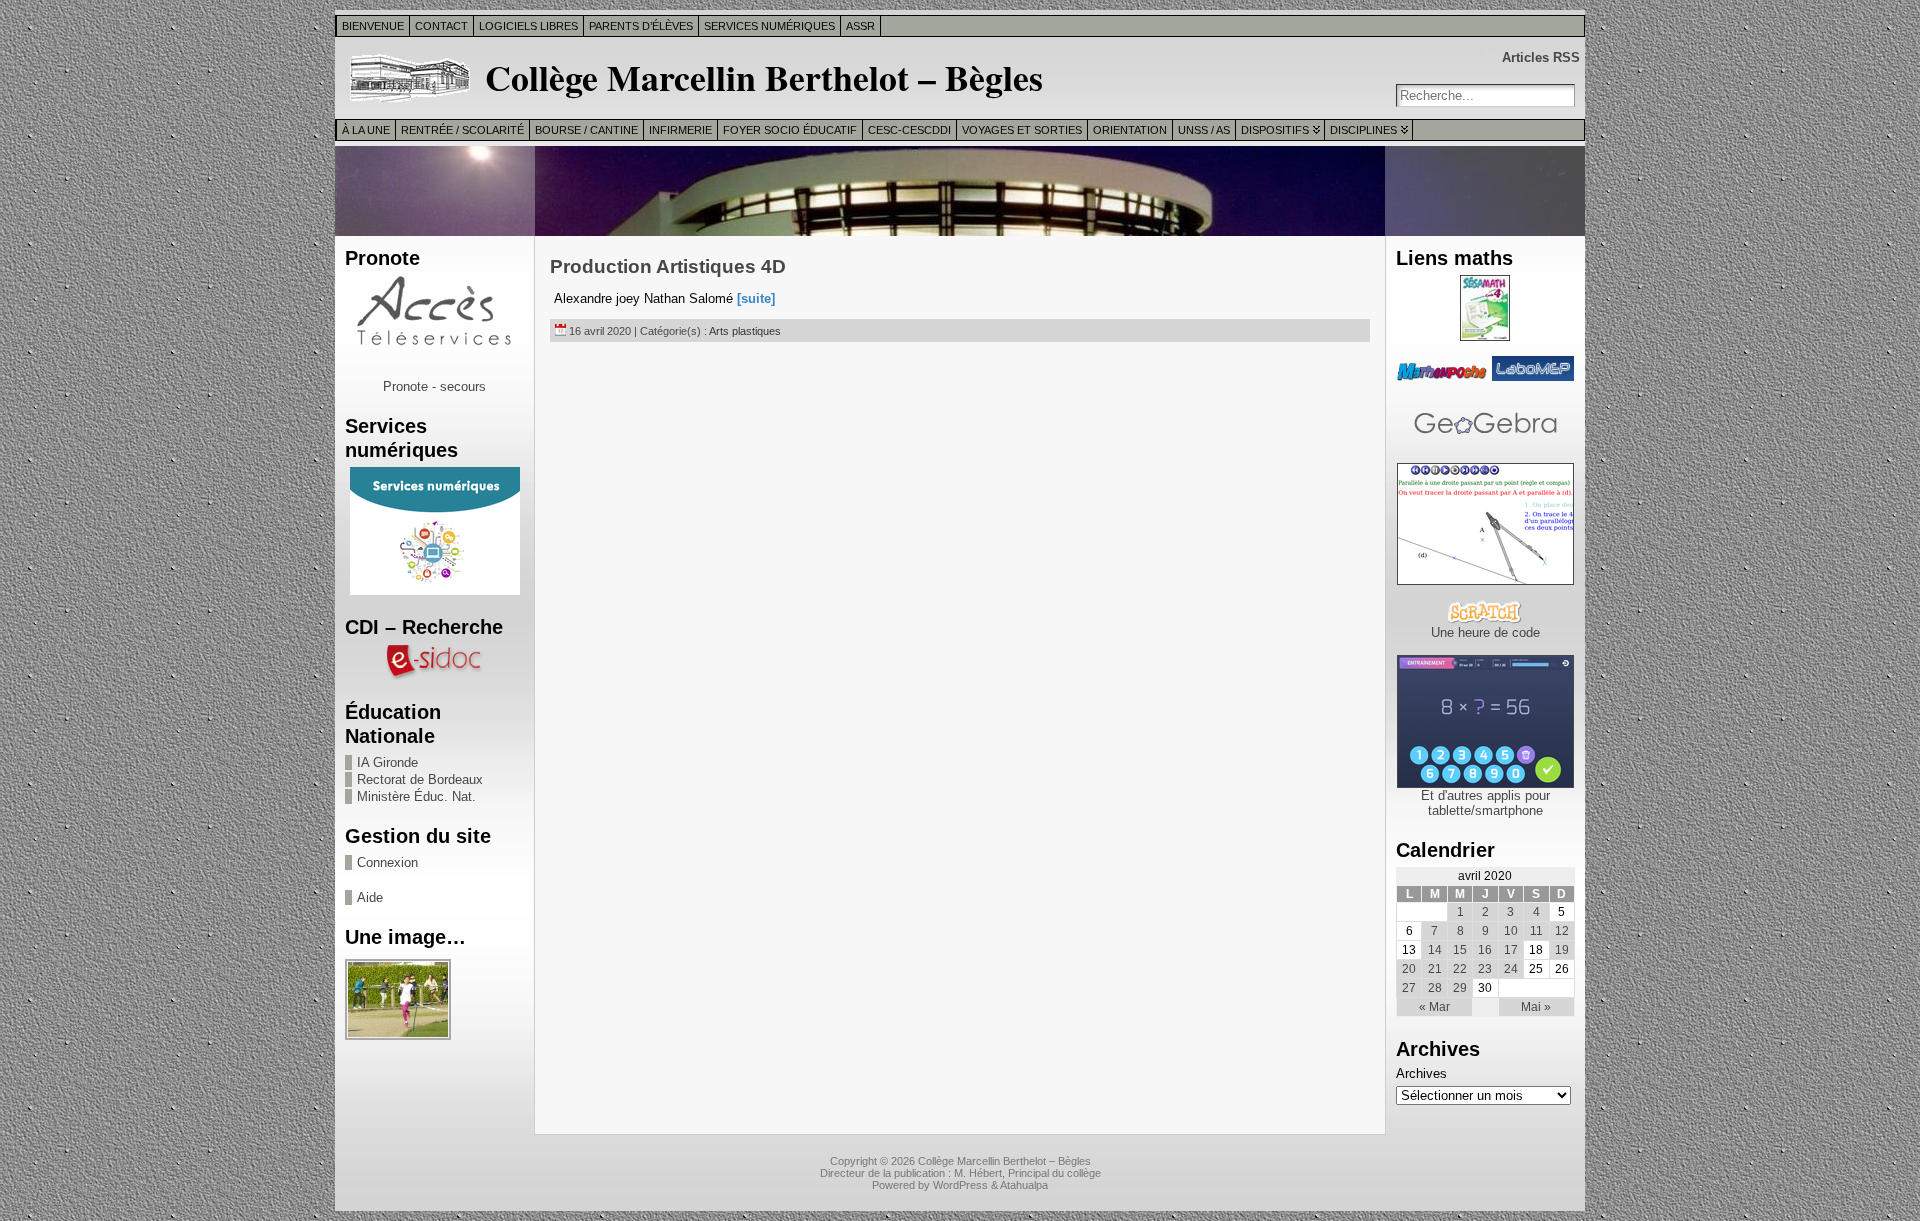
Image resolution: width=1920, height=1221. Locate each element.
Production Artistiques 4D (668, 266)
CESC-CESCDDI (909, 130)
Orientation (1130, 130)
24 (1511, 969)
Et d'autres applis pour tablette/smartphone (1485, 803)
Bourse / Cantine (586, 130)
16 (1485, 950)
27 (1409, 988)
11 (1536, 931)
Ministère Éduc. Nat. (416, 796)
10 (1511, 931)
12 (1562, 931)
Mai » (1536, 1007)
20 (1409, 969)
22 (1460, 969)
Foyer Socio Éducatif (790, 130)
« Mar (1434, 1007)
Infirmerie (680, 130)
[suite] (756, 298)
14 (1435, 950)
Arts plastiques (745, 331)
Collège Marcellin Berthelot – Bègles (764, 77)
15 (1460, 950)
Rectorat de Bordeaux (420, 779)
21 (1435, 969)
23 (1485, 969)
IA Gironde (387, 762)
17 (1511, 950)
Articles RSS (1541, 57)
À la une (366, 130)
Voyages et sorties (1022, 130)
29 (1460, 988)
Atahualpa (1024, 1185)
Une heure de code (1485, 632)
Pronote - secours (434, 386)
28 (1435, 988)
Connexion (387, 862)
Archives (1421, 1073)
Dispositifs (1275, 130)
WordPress (960, 1185)
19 (1562, 950)
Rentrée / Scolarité (462, 130)
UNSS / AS (1204, 130)
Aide (370, 897)
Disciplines (1363, 130)
